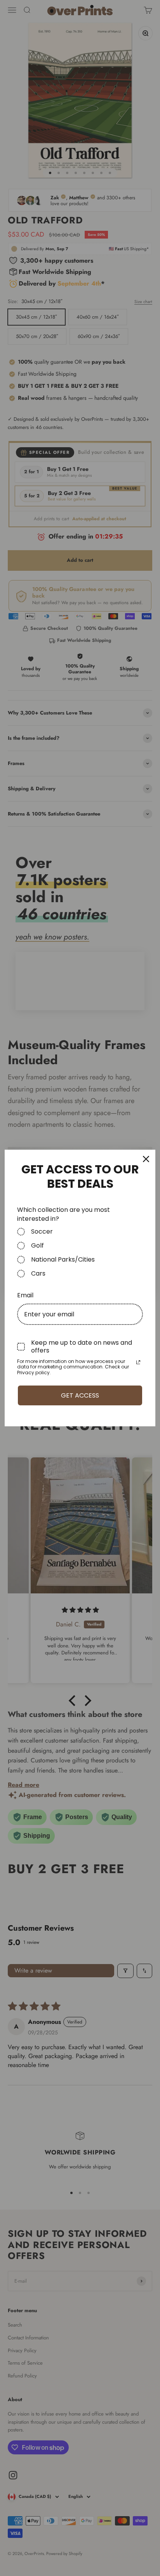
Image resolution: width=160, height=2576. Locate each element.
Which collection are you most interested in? (63, 1214)
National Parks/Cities (63, 1260)
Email (25, 1295)
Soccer (42, 1232)
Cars (38, 1274)
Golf (37, 1246)
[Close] (146, 1159)
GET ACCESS (80, 1395)
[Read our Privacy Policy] (138, 1362)
